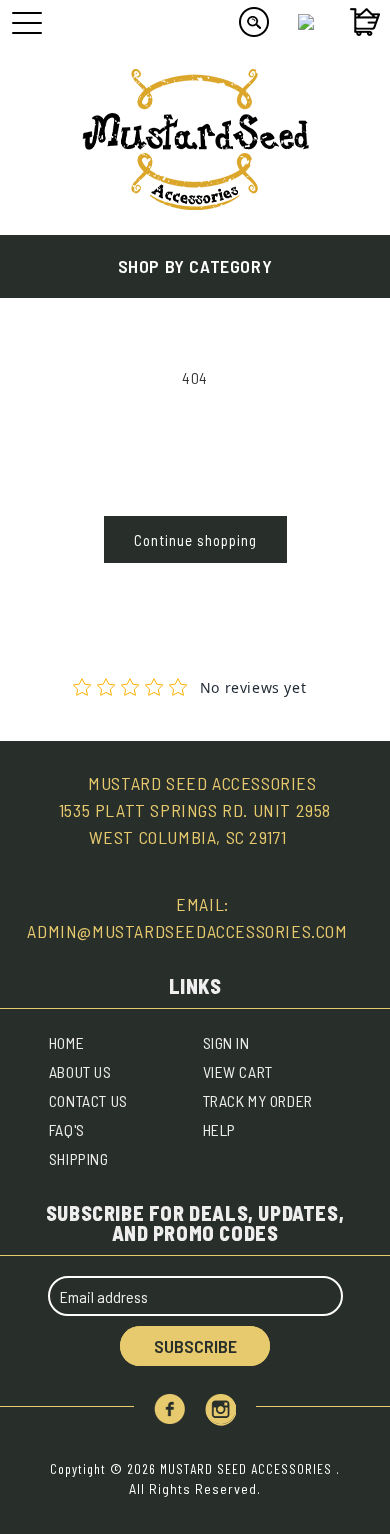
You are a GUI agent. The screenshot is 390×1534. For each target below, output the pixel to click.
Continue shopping (195, 540)
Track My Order (258, 1100)
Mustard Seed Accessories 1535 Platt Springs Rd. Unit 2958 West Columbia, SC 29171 (195, 810)
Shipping (79, 1158)
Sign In (226, 1042)
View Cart (238, 1071)
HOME (66, 1042)
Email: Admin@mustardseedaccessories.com (187, 917)
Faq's (67, 1129)
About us (80, 1071)
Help (219, 1129)
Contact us (88, 1100)
